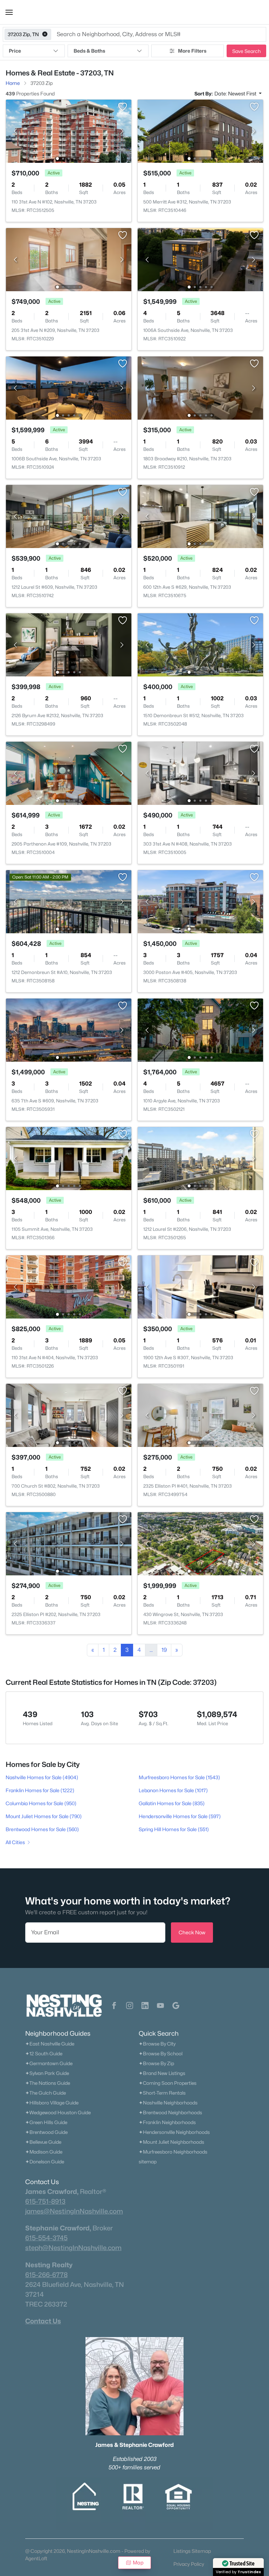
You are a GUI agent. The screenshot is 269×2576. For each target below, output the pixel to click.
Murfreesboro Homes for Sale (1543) (179, 1777)
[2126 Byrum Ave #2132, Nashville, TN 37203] (69, 644)
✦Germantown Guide (49, 2063)
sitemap (148, 2162)
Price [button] (15, 51)
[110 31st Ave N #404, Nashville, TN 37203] (69, 1286)
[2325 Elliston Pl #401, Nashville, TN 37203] (200, 1415)
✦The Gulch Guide (46, 2093)
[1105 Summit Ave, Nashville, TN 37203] (69, 1158)
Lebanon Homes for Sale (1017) (173, 1790)
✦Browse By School (161, 2054)
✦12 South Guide (44, 2054)
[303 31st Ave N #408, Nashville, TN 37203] (200, 773)
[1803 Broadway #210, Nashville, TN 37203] (200, 388)
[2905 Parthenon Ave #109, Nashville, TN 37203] (69, 773)
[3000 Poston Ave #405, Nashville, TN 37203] (200, 901)
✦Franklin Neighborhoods (167, 2122)
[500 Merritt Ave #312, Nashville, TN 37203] (200, 131)
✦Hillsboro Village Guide (52, 2103)
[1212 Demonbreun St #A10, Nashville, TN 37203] (69, 901)
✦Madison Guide (44, 2152)
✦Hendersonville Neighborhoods (174, 2132)
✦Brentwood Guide (46, 2132)
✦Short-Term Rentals (162, 2093)
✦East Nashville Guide (50, 2044)
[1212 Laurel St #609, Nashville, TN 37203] (69, 516)
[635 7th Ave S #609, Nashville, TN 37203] (69, 1030)
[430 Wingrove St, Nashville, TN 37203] (200, 1543)
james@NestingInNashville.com (74, 2211)
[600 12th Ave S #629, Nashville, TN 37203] (200, 516)
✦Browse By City (157, 2044)
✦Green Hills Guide (46, 2122)
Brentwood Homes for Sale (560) (42, 1829)
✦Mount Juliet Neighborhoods (171, 2142)
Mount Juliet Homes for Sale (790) (44, 1816)
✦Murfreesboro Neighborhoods (173, 2152)
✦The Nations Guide (48, 2083)
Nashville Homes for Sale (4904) (42, 1777)
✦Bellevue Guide (43, 2142)
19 (164, 1650)
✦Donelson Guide (45, 2162)
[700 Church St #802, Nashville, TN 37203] (69, 1415)
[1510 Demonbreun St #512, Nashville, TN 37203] (200, 644)
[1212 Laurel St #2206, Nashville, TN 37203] (200, 1158)
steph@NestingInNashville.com (73, 2248)
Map (138, 2562)
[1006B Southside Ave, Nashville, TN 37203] (69, 388)
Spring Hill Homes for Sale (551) (174, 1829)
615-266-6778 (46, 2275)
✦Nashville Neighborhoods (168, 2103)
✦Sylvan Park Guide (47, 2073)
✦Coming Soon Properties (168, 2083)
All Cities (15, 1842)
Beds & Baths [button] (89, 51)
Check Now (192, 1932)
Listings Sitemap (192, 2551)
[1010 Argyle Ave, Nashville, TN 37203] (200, 1030)
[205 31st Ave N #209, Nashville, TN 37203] (69, 259)
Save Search (246, 51)
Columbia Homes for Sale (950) (41, 1803)
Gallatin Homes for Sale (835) (172, 1803)
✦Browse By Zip (156, 2063)
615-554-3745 (46, 2238)
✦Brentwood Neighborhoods (170, 2113)
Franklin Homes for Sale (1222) (40, 1790)
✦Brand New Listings (162, 2073)
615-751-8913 (45, 2201)
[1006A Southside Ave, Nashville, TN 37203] (200, 259)
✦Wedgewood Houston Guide (58, 2113)
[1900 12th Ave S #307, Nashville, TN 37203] (200, 1286)
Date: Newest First (236, 94)
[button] (9, 12)
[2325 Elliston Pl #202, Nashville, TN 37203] (69, 1543)
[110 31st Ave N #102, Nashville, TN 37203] (69, 131)
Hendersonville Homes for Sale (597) (180, 1816)
